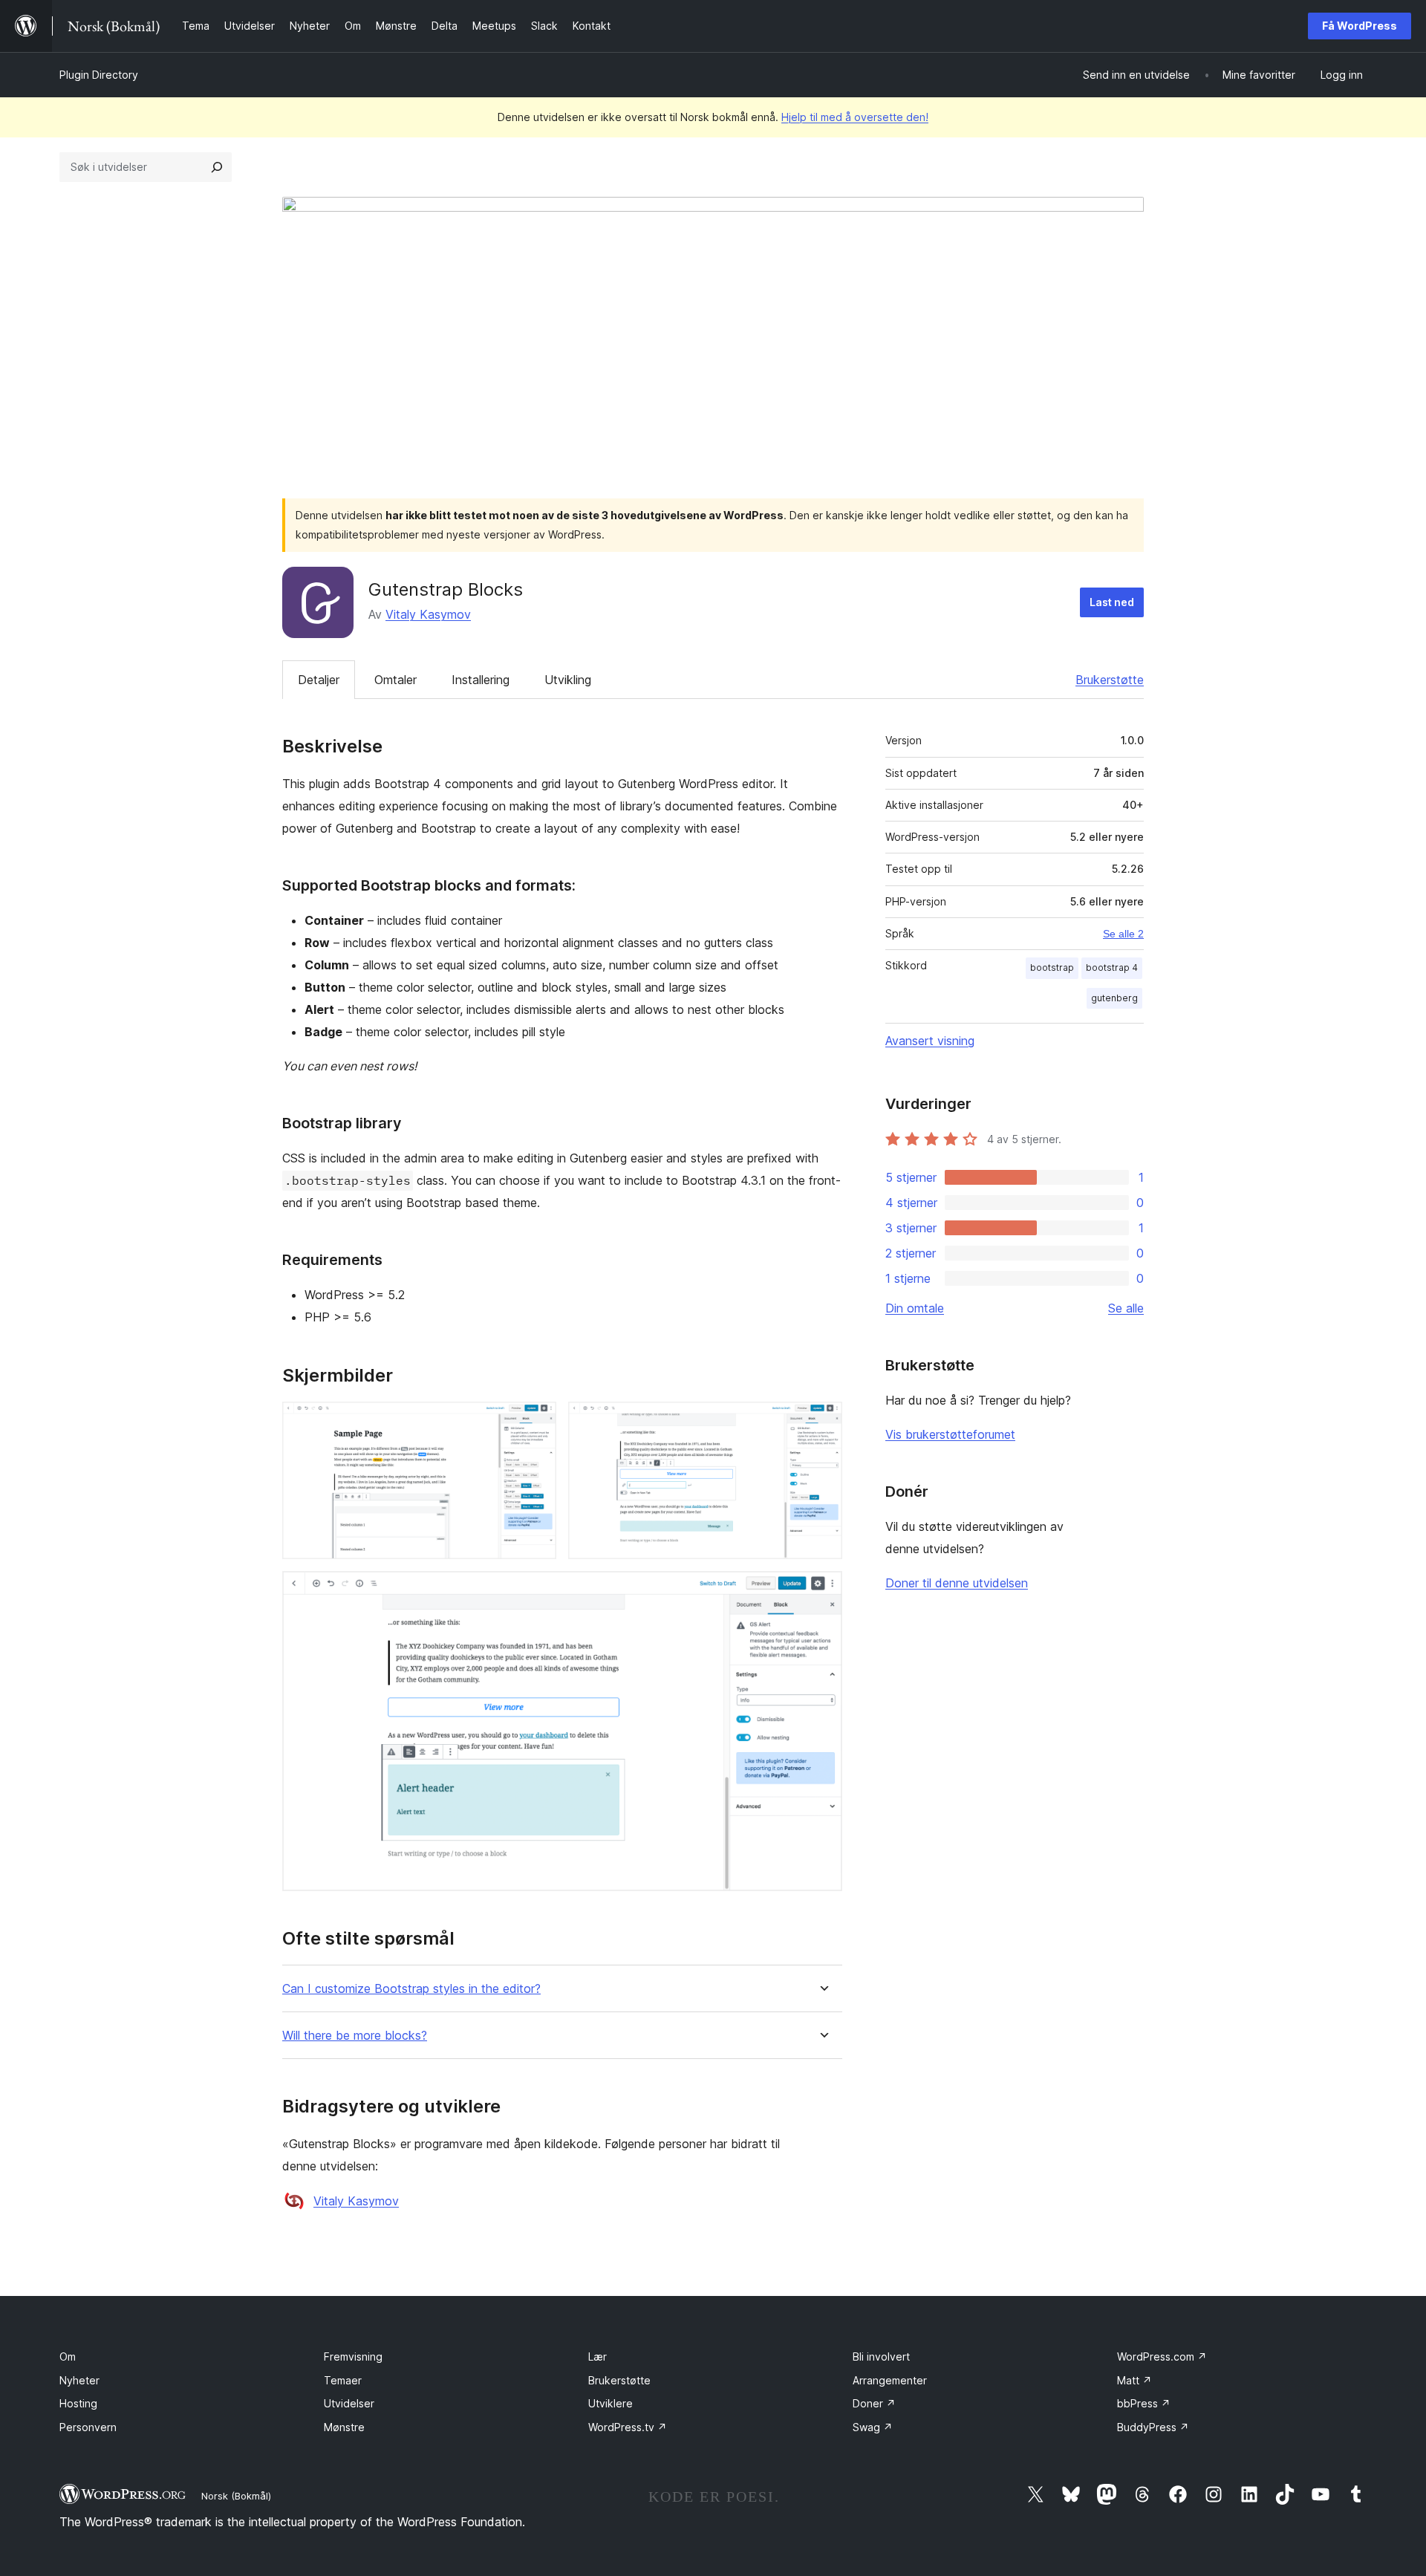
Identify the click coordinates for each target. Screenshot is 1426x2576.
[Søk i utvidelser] (217, 167)
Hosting (78, 2403)
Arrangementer (890, 2380)
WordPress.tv (628, 2427)
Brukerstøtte (1110, 680)
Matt (1134, 2380)
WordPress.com (1162, 2357)
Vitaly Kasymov (428, 614)
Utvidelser (349, 2403)
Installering (481, 680)
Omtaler (395, 680)
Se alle (1126, 1308)
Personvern (88, 2427)
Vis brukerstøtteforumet (950, 1434)
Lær (598, 2357)
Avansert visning (930, 1041)
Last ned (1112, 602)
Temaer (343, 2380)
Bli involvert (881, 2357)
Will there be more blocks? (355, 2036)
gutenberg (1114, 998)
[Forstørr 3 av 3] (822, 1591)
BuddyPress (1153, 2427)
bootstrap (1052, 967)
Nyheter (79, 2380)
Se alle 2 (1123, 934)
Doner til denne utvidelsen (957, 1583)
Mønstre (344, 2427)
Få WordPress (1360, 26)
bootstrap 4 (1112, 967)
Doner (874, 2403)
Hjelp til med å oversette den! (855, 117)
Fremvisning (353, 2357)
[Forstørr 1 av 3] (536, 1422)
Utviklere (611, 2403)
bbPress (1144, 2403)
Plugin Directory (99, 75)
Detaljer (319, 680)
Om (68, 2357)
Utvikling (568, 680)
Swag (873, 2427)
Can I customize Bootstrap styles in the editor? (411, 1989)
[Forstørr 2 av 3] (822, 1422)
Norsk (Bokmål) (236, 2496)
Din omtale (915, 1308)
